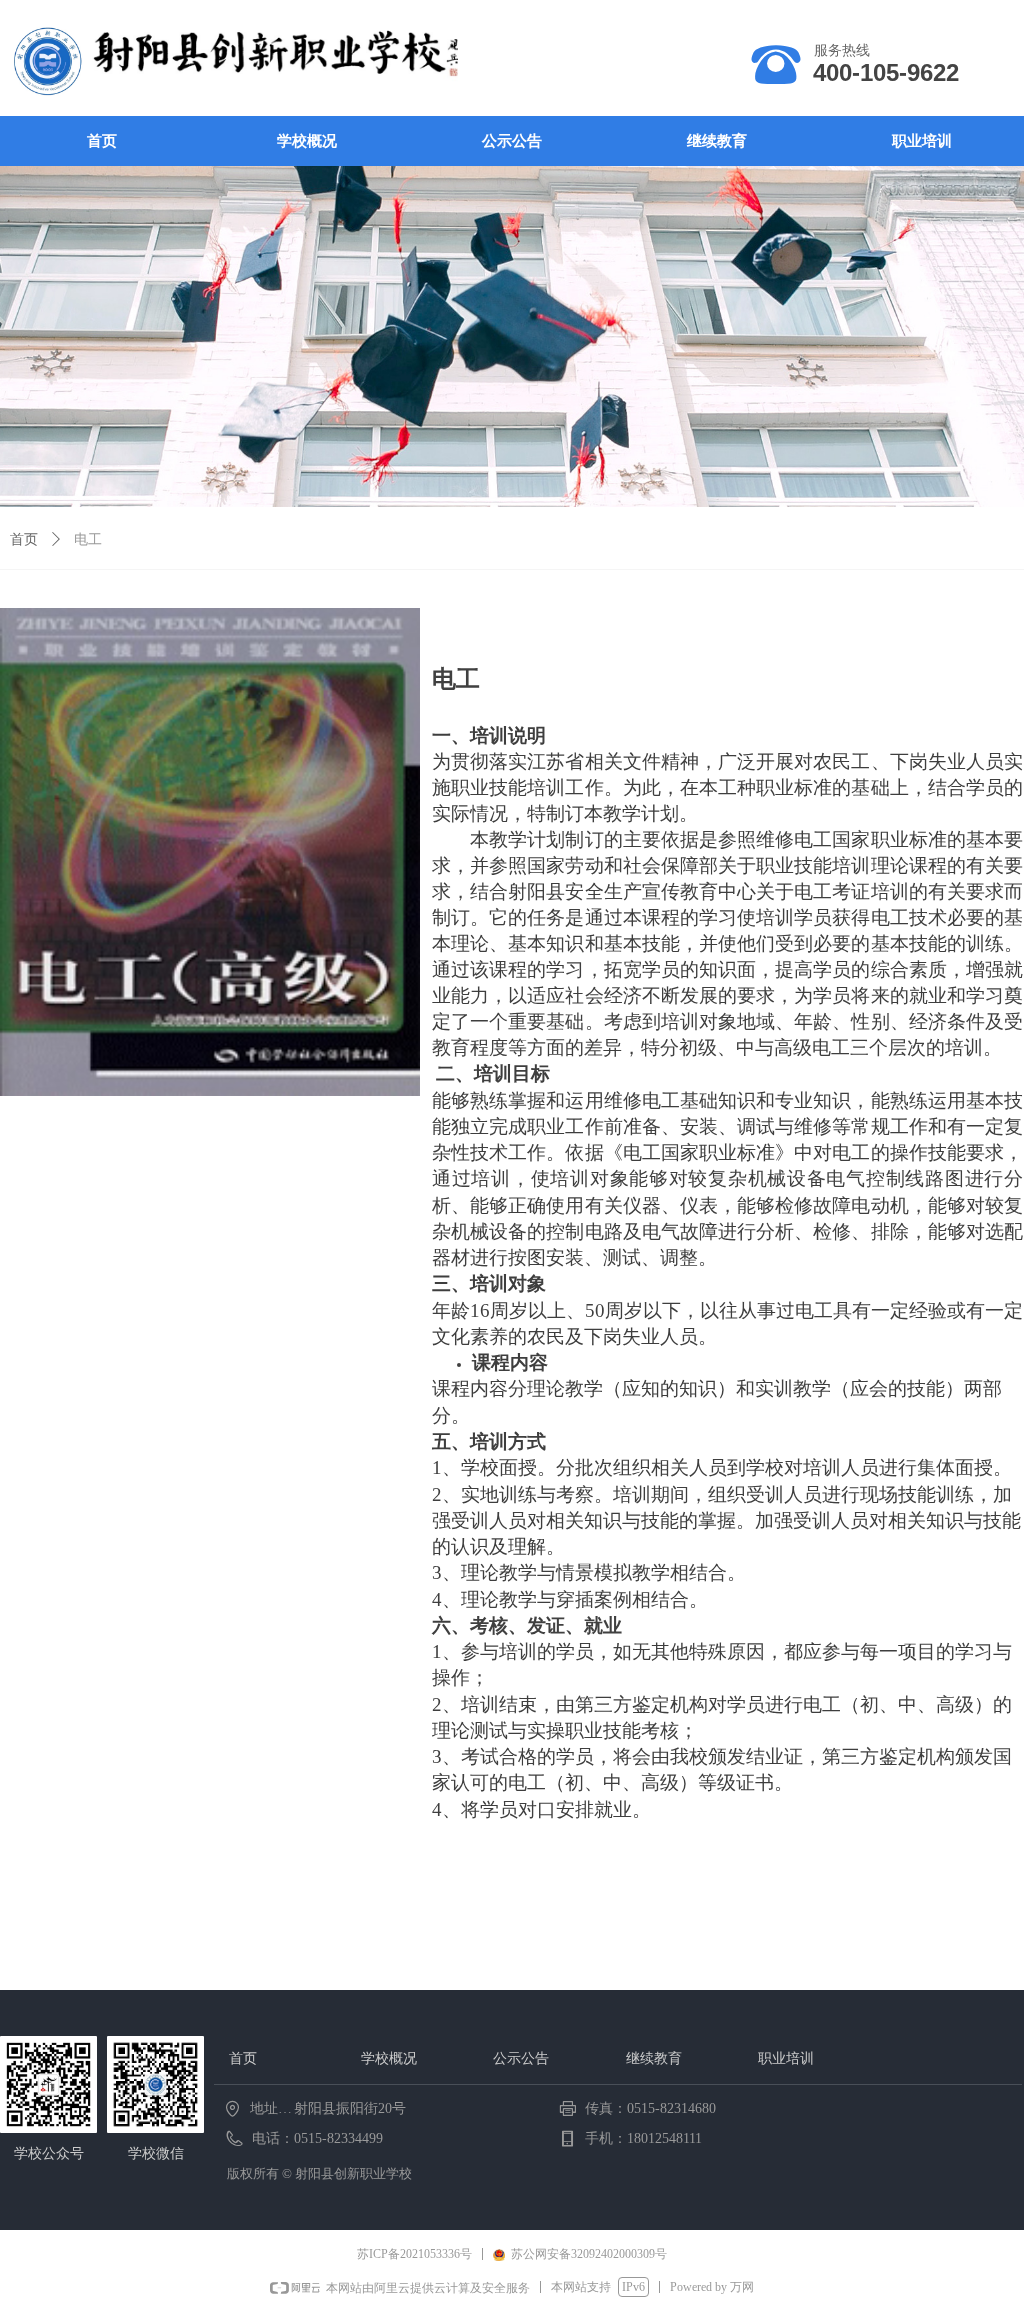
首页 (24, 539)
